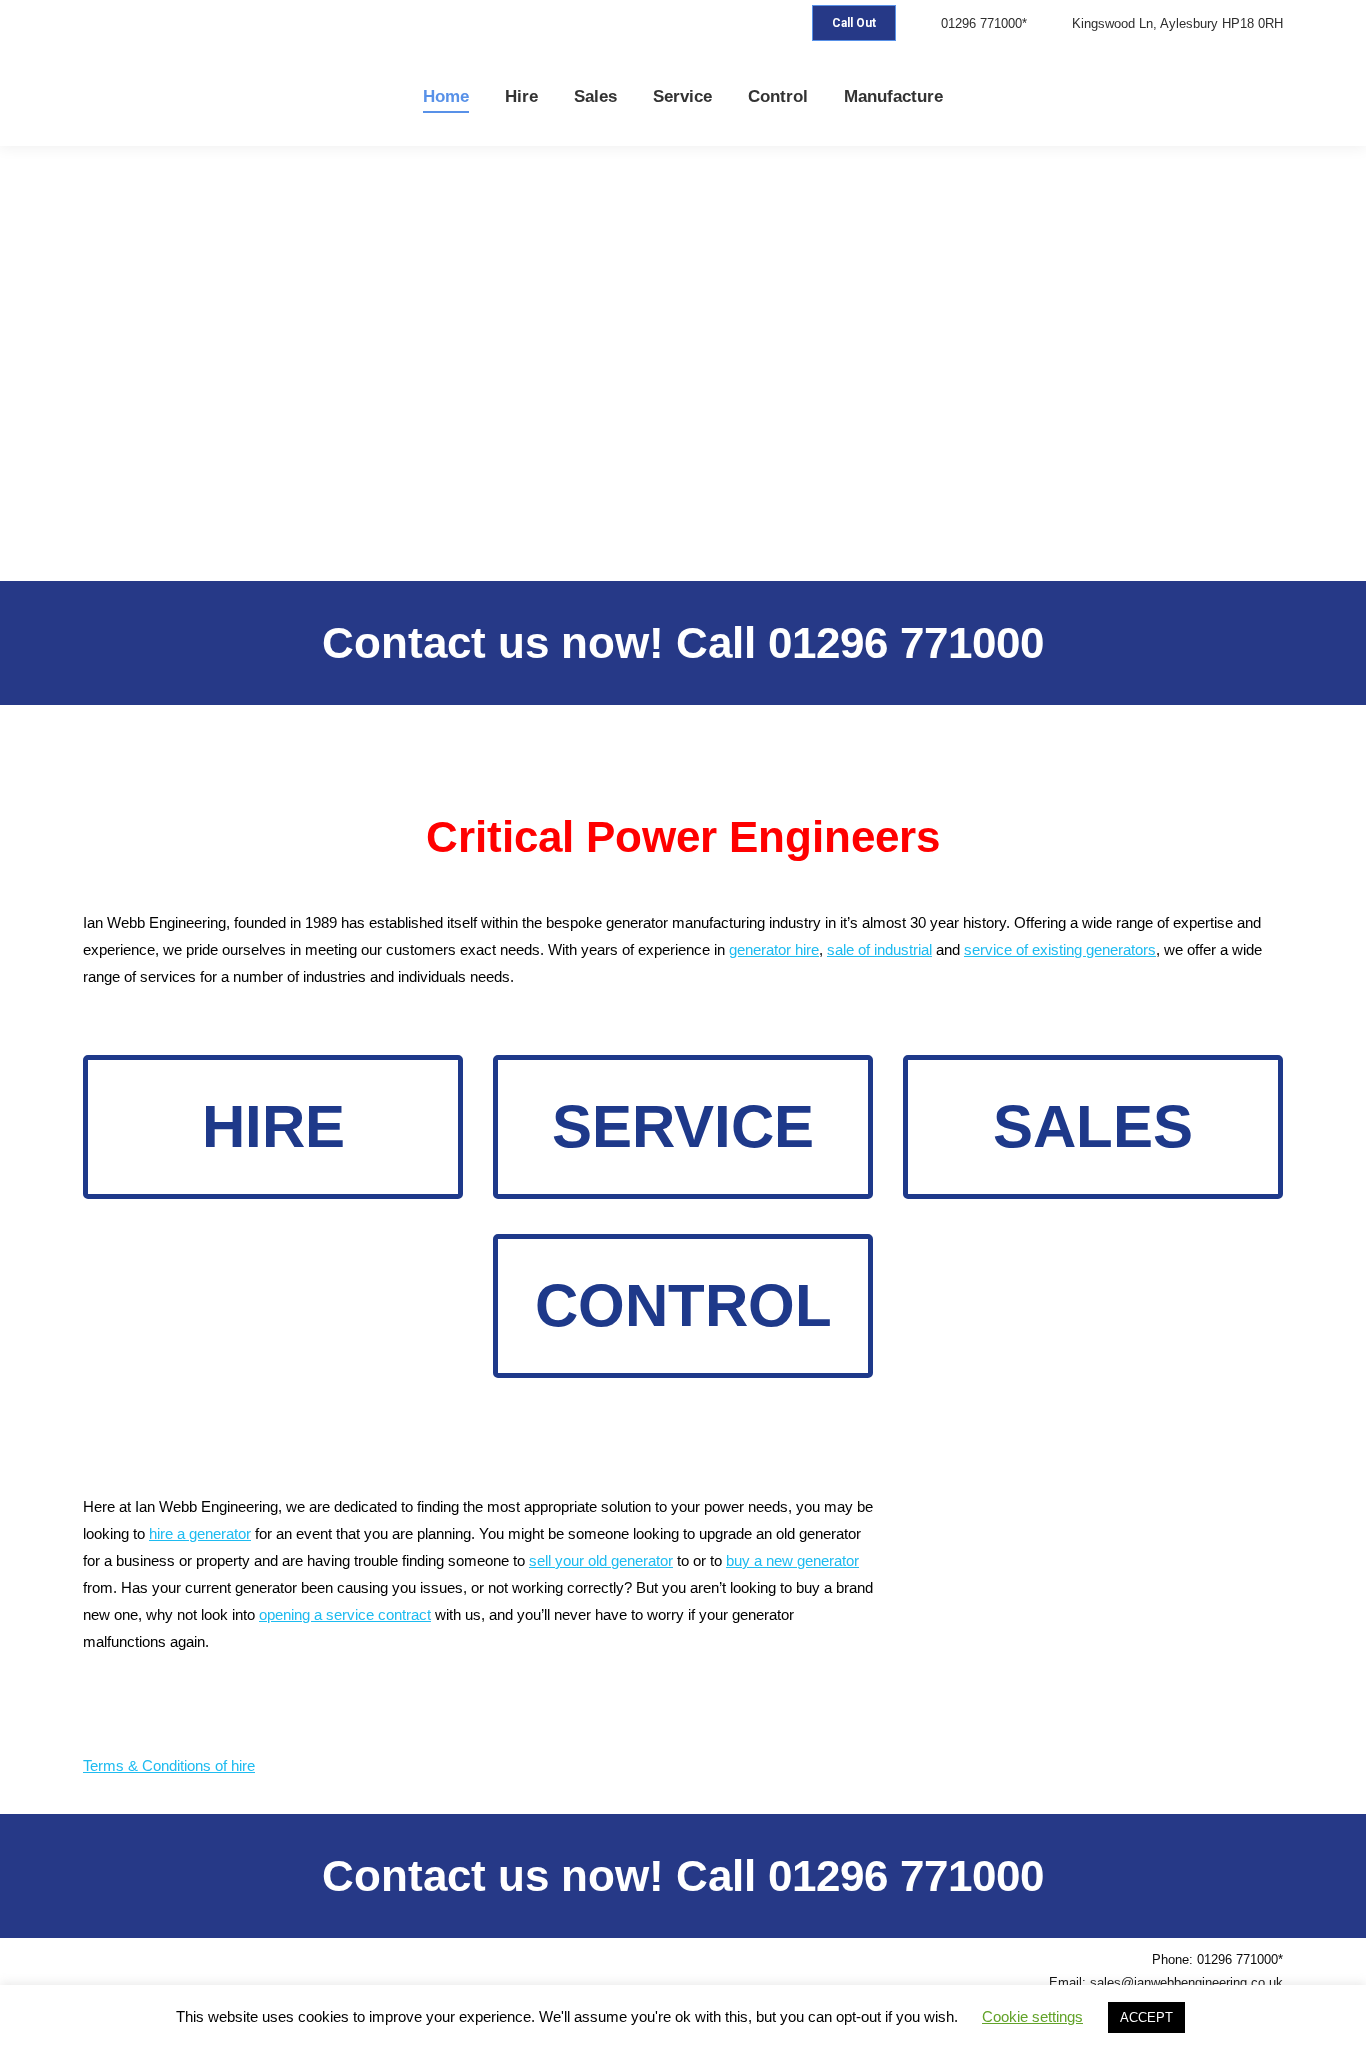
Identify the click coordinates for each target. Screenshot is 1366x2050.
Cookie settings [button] (1032, 2016)
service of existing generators (1060, 949)
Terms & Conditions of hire (169, 1765)
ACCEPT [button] (1146, 2017)
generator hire (774, 949)
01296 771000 (906, 642)
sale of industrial (879, 949)
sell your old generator (601, 1560)
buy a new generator (792, 1560)
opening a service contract (345, 1614)
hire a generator (200, 1533)
